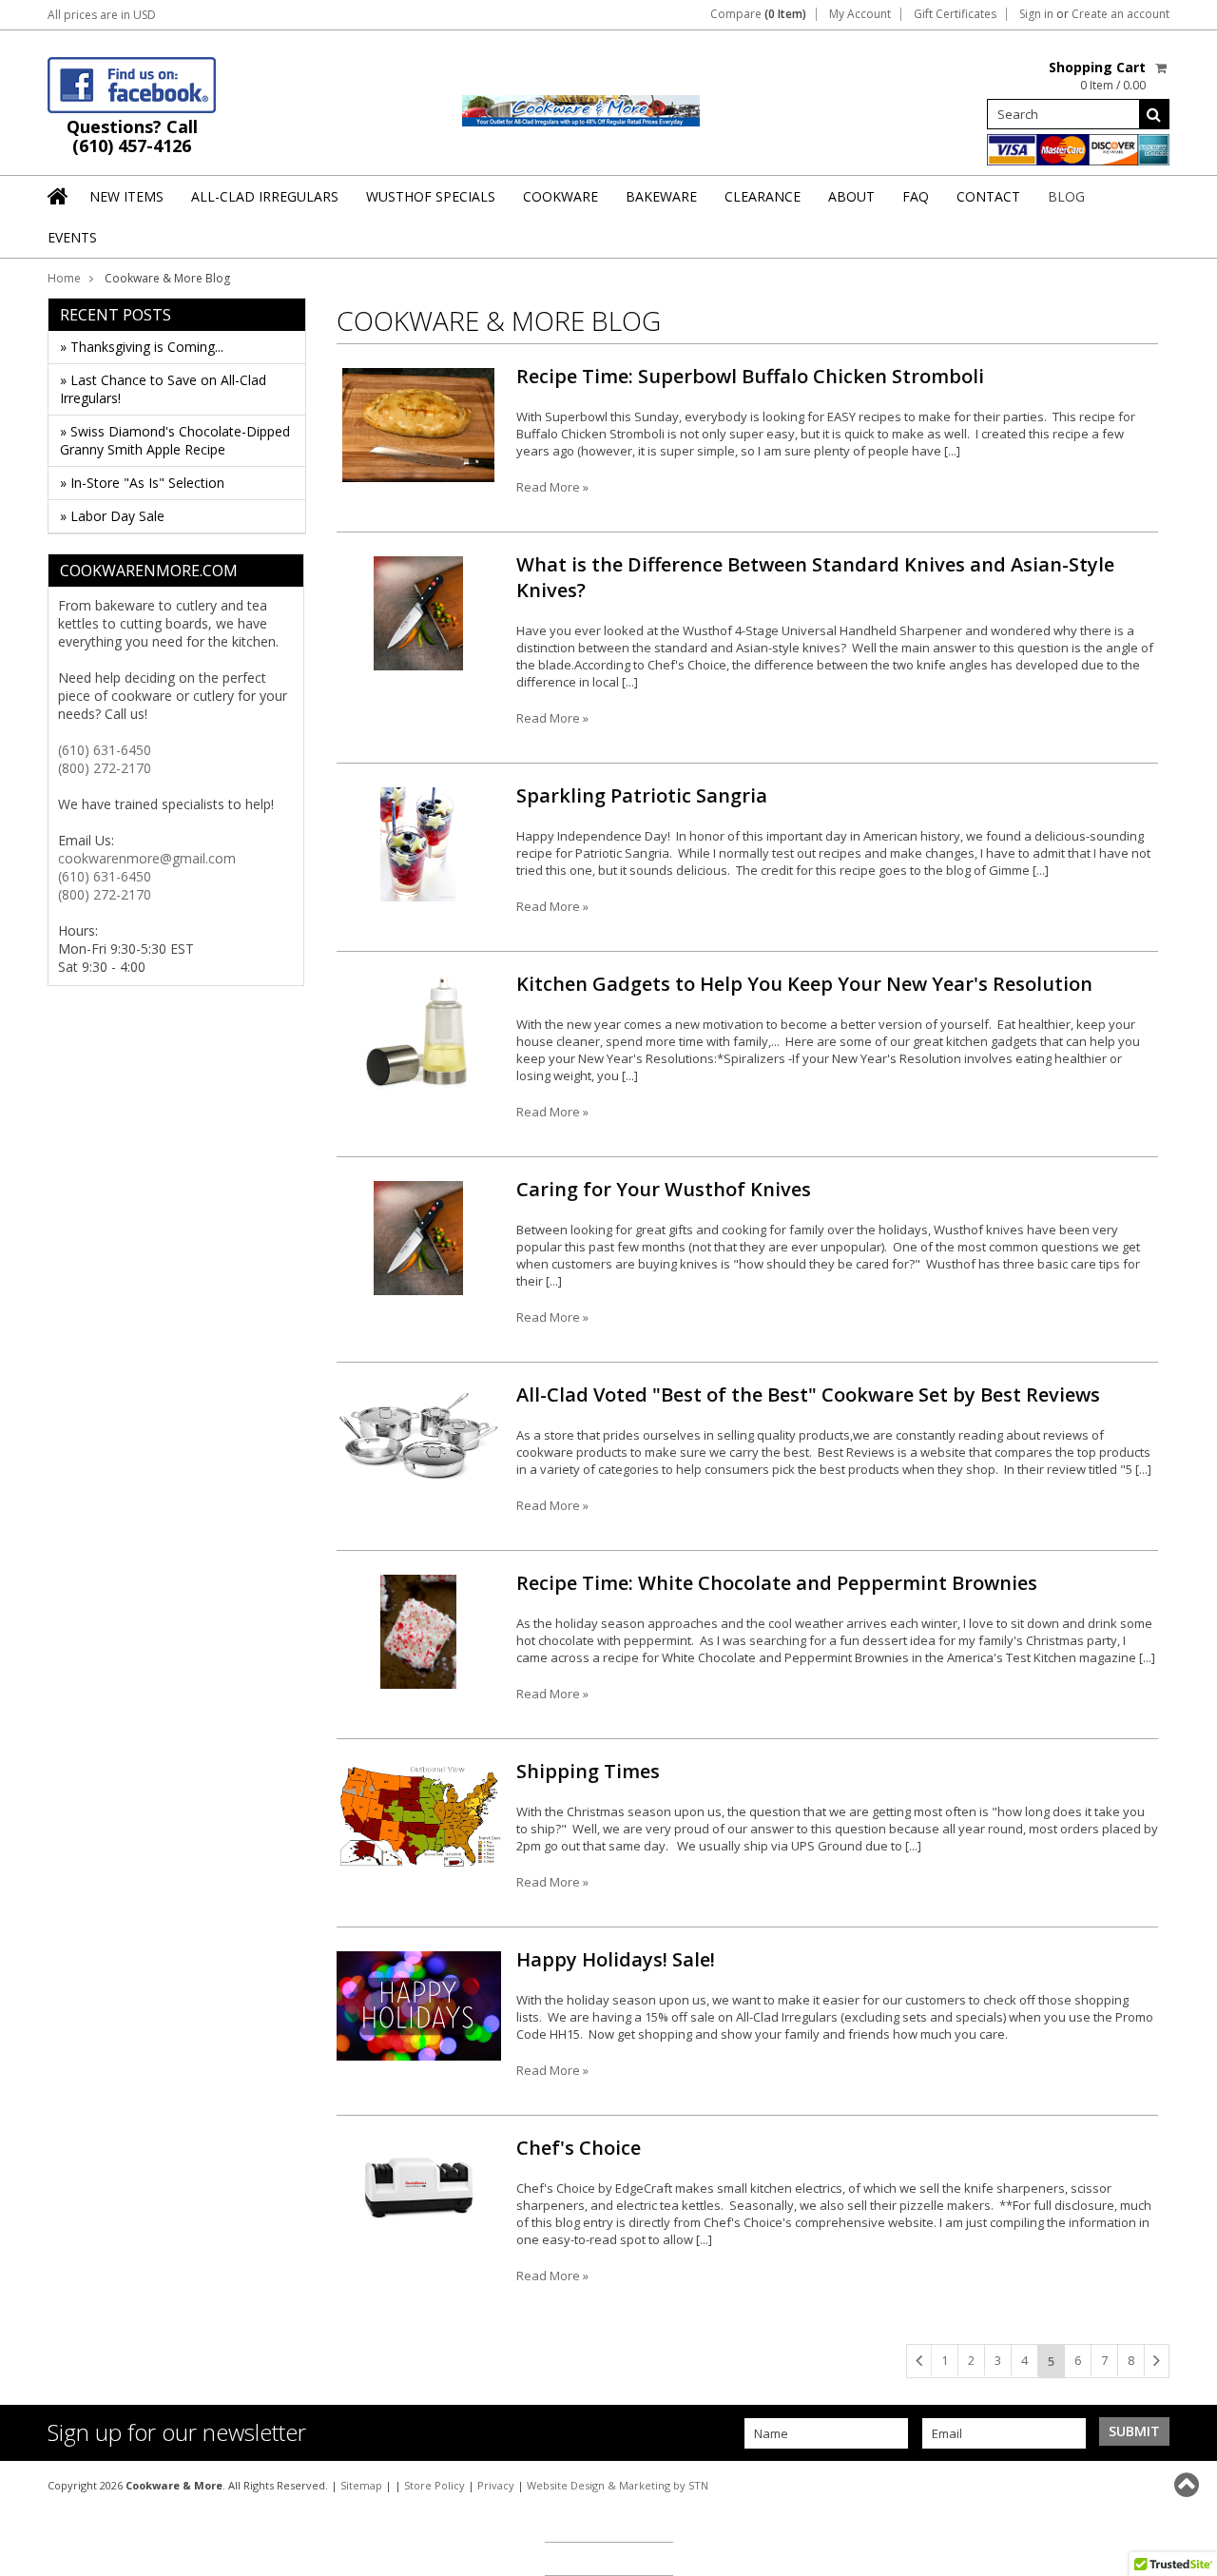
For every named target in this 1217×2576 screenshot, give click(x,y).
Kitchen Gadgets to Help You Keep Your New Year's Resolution (804, 984)
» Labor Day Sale (112, 516)
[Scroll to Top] (1188, 2485)
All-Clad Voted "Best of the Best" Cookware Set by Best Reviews (808, 1395)
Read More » (552, 487)
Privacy (496, 2485)
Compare (758, 14)
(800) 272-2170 (105, 768)
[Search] (1154, 114)
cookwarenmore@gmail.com (147, 858)
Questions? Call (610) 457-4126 (132, 136)
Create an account (1120, 14)
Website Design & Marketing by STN (618, 2485)
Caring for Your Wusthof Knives (664, 1189)
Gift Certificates (955, 14)
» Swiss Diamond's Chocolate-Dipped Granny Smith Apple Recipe (175, 440)
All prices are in (102, 15)
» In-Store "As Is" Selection (142, 483)
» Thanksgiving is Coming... (142, 347)
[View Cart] (1162, 68)
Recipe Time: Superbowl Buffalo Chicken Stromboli (750, 376)
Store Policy (435, 2485)
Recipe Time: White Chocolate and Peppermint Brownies (777, 1583)
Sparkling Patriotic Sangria (642, 795)
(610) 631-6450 (105, 750)
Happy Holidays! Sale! (616, 1959)
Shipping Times (588, 1771)
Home (64, 278)
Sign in (1036, 14)
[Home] (59, 196)
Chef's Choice (579, 2148)
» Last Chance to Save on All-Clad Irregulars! (163, 389)
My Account (860, 14)
